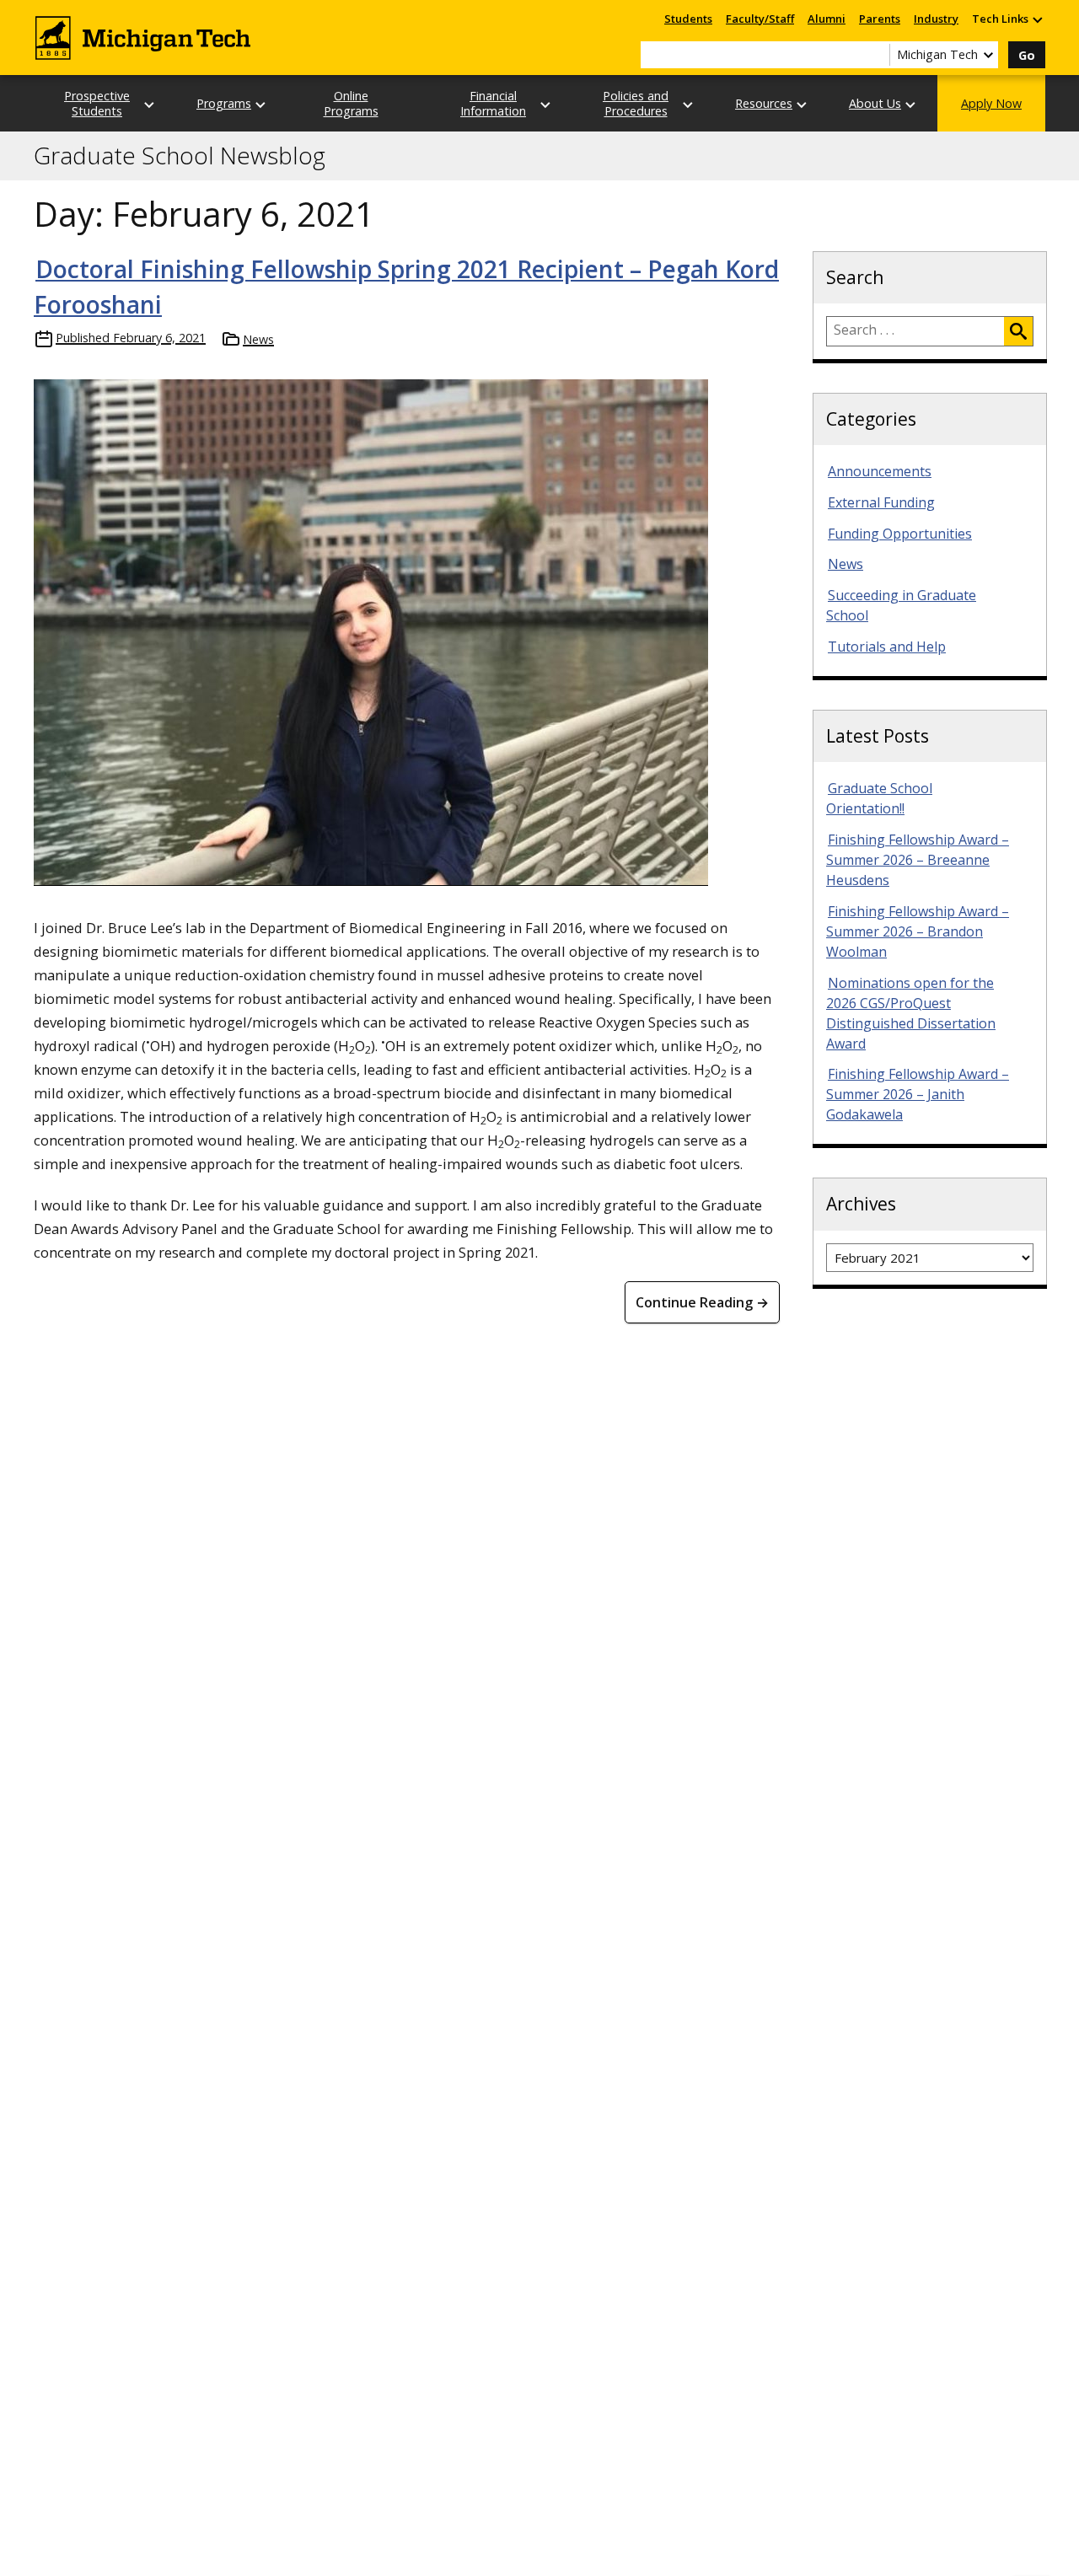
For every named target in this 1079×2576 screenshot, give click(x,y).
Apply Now (991, 103)
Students (688, 19)
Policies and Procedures (636, 103)
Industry (936, 19)
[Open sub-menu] (1037, 19)
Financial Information (493, 103)
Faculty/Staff (760, 19)
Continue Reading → (702, 1302)
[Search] (1018, 331)
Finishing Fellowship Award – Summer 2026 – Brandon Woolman (918, 931)
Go (1027, 55)
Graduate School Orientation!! (879, 798)
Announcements (880, 471)
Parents (880, 19)
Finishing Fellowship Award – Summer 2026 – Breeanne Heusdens (918, 860)
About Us (875, 103)
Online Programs (351, 103)
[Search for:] (915, 331)
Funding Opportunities (900, 534)
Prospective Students (97, 103)
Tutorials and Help (887, 647)
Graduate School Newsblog (180, 156)
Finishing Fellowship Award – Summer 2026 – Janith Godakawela (918, 1094)
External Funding (881, 502)
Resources (764, 103)
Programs (224, 103)
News (258, 339)
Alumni (827, 19)
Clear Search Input (877, 55)
